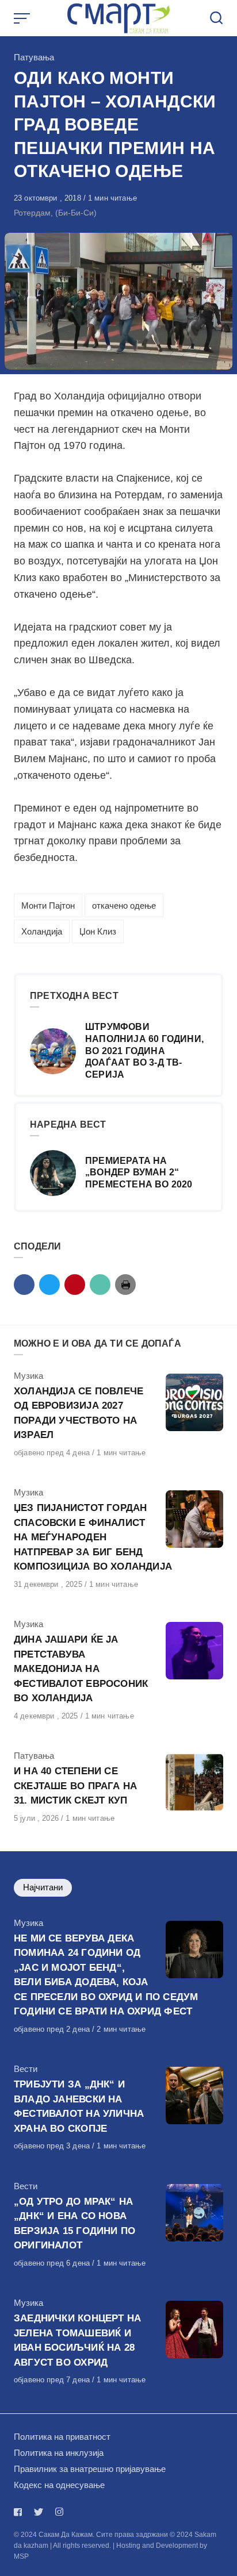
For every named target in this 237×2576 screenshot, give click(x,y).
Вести (26, 2069)
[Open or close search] (216, 18)
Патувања (34, 57)
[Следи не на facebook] (20, 2512)
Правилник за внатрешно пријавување (90, 2469)
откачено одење (124, 906)
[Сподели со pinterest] (75, 1285)
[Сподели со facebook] (24, 1285)
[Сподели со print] (125, 1285)
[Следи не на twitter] (39, 2512)
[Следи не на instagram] (59, 2512)
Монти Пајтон (48, 906)
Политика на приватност (62, 2437)
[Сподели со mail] (100, 1285)
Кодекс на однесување (59, 2485)
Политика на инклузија (59, 2453)
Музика (28, 1376)
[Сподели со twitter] (49, 1285)
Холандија (42, 931)
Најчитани (43, 1887)
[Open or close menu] (23, 18)
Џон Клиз (98, 931)
